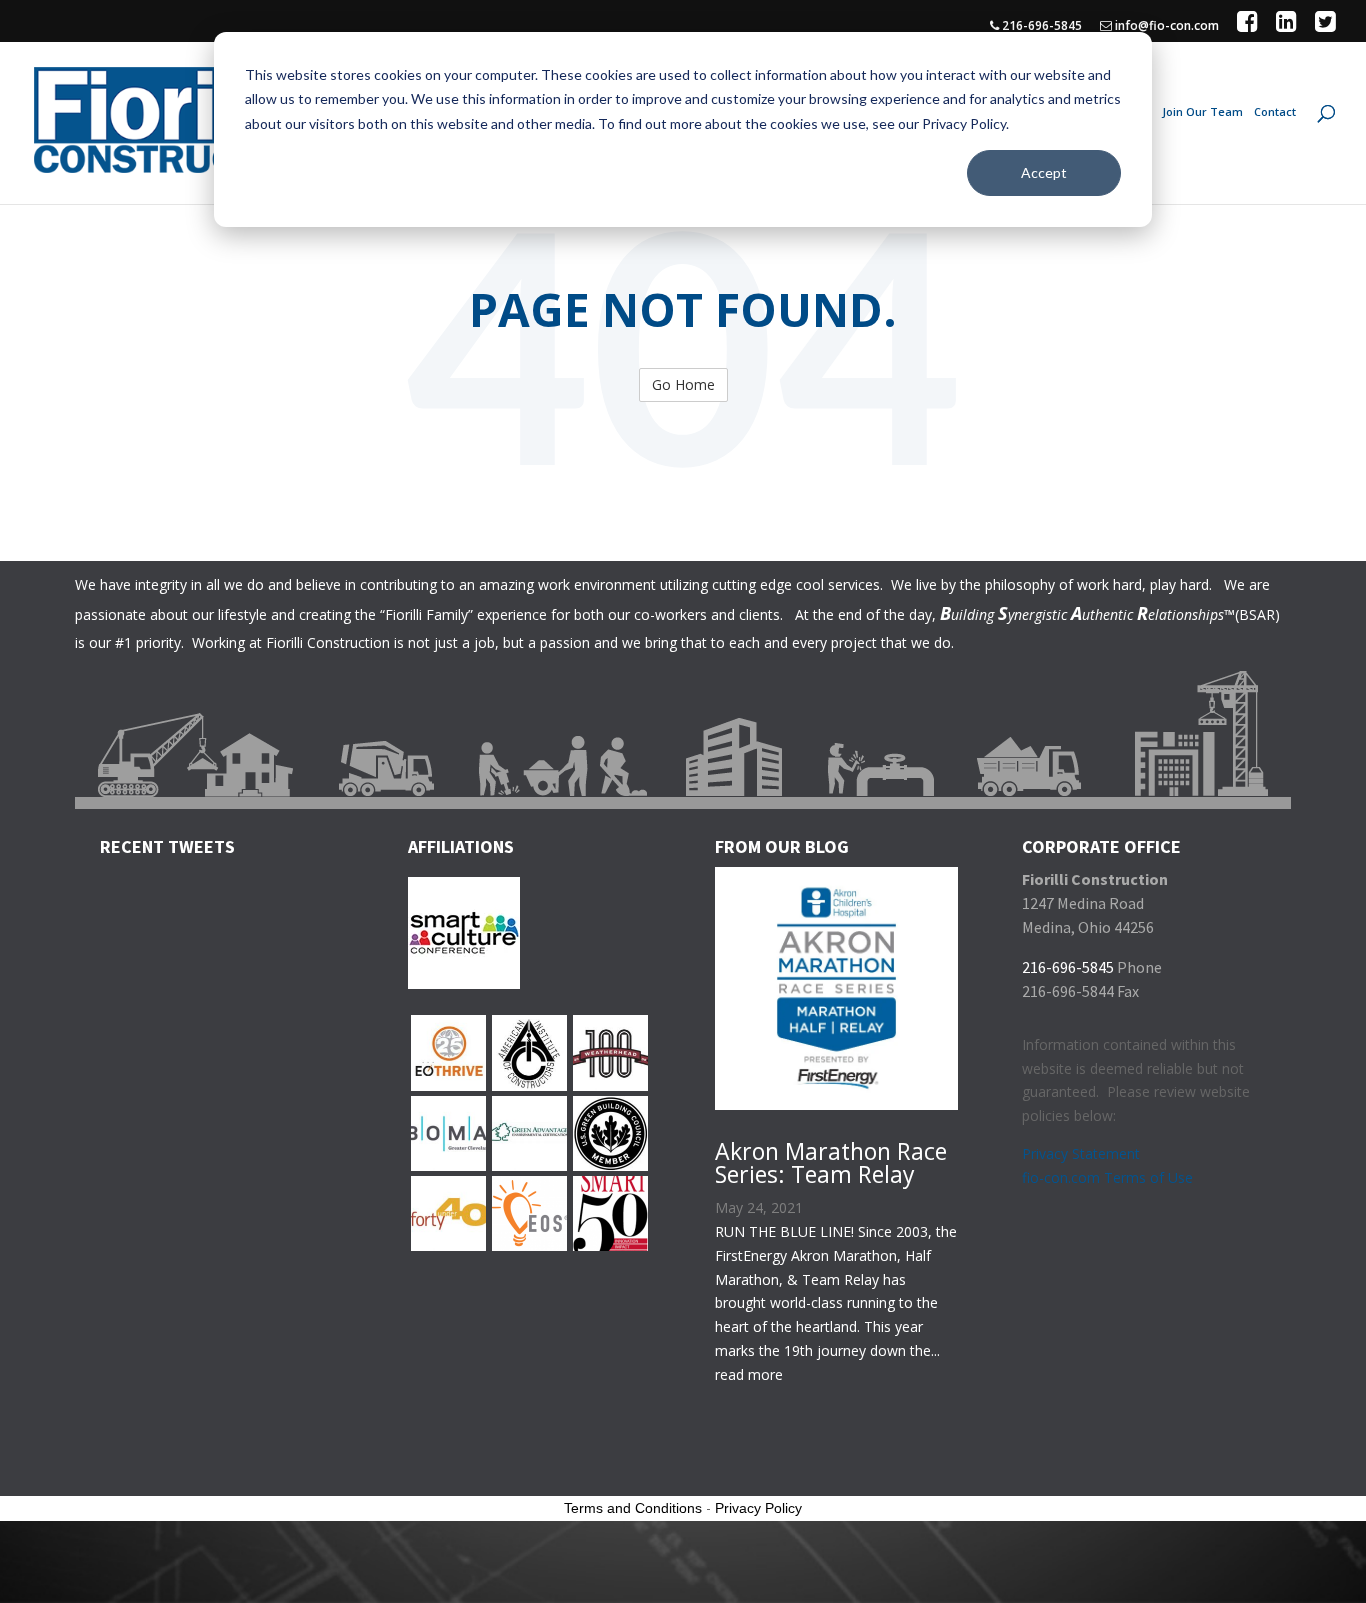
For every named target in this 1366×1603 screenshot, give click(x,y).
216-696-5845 (1040, 27)
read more (749, 1374)
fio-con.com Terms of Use (1107, 1177)
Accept (1044, 172)
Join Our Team (1202, 112)
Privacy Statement (1081, 1153)
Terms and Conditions (633, 1508)
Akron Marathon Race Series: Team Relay (831, 1162)
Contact (1275, 112)
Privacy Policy (758, 1508)
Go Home (683, 384)
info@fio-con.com (1165, 27)
